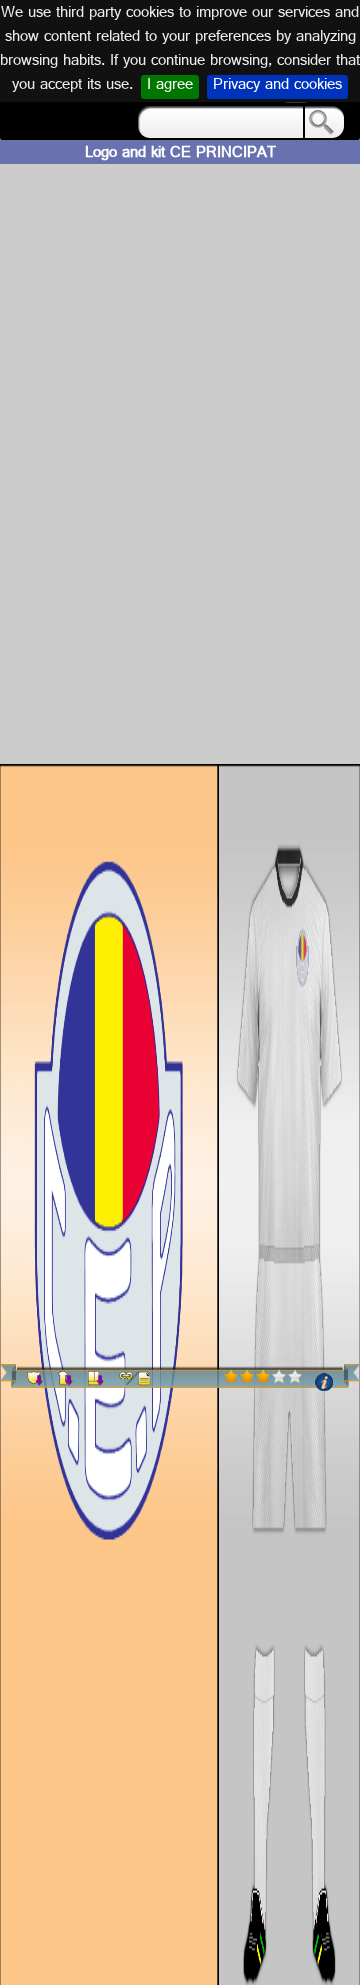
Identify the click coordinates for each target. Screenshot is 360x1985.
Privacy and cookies (277, 87)
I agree (170, 87)
